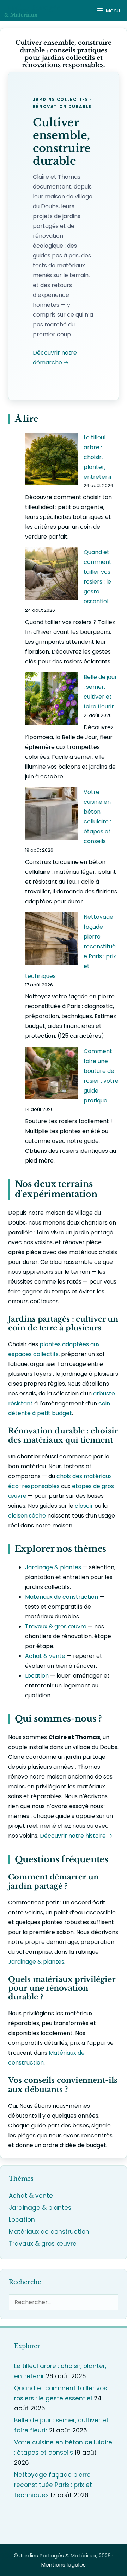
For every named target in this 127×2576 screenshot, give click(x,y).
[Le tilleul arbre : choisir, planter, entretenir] (52, 461)
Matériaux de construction (62, 1597)
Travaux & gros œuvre (56, 1626)
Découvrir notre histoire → (76, 1836)
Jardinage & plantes (53, 1567)
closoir (84, 1506)
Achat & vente (45, 1656)
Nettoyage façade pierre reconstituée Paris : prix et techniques (53, 2485)
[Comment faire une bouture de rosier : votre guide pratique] (52, 1074)
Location (37, 1676)
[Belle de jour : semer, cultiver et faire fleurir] (52, 700)
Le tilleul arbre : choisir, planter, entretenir (98, 457)
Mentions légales (64, 2565)
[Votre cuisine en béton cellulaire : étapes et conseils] (52, 815)
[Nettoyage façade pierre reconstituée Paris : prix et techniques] (52, 940)
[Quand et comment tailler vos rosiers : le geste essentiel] (52, 575)
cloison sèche (27, 1516)
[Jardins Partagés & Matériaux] (32, 11)
